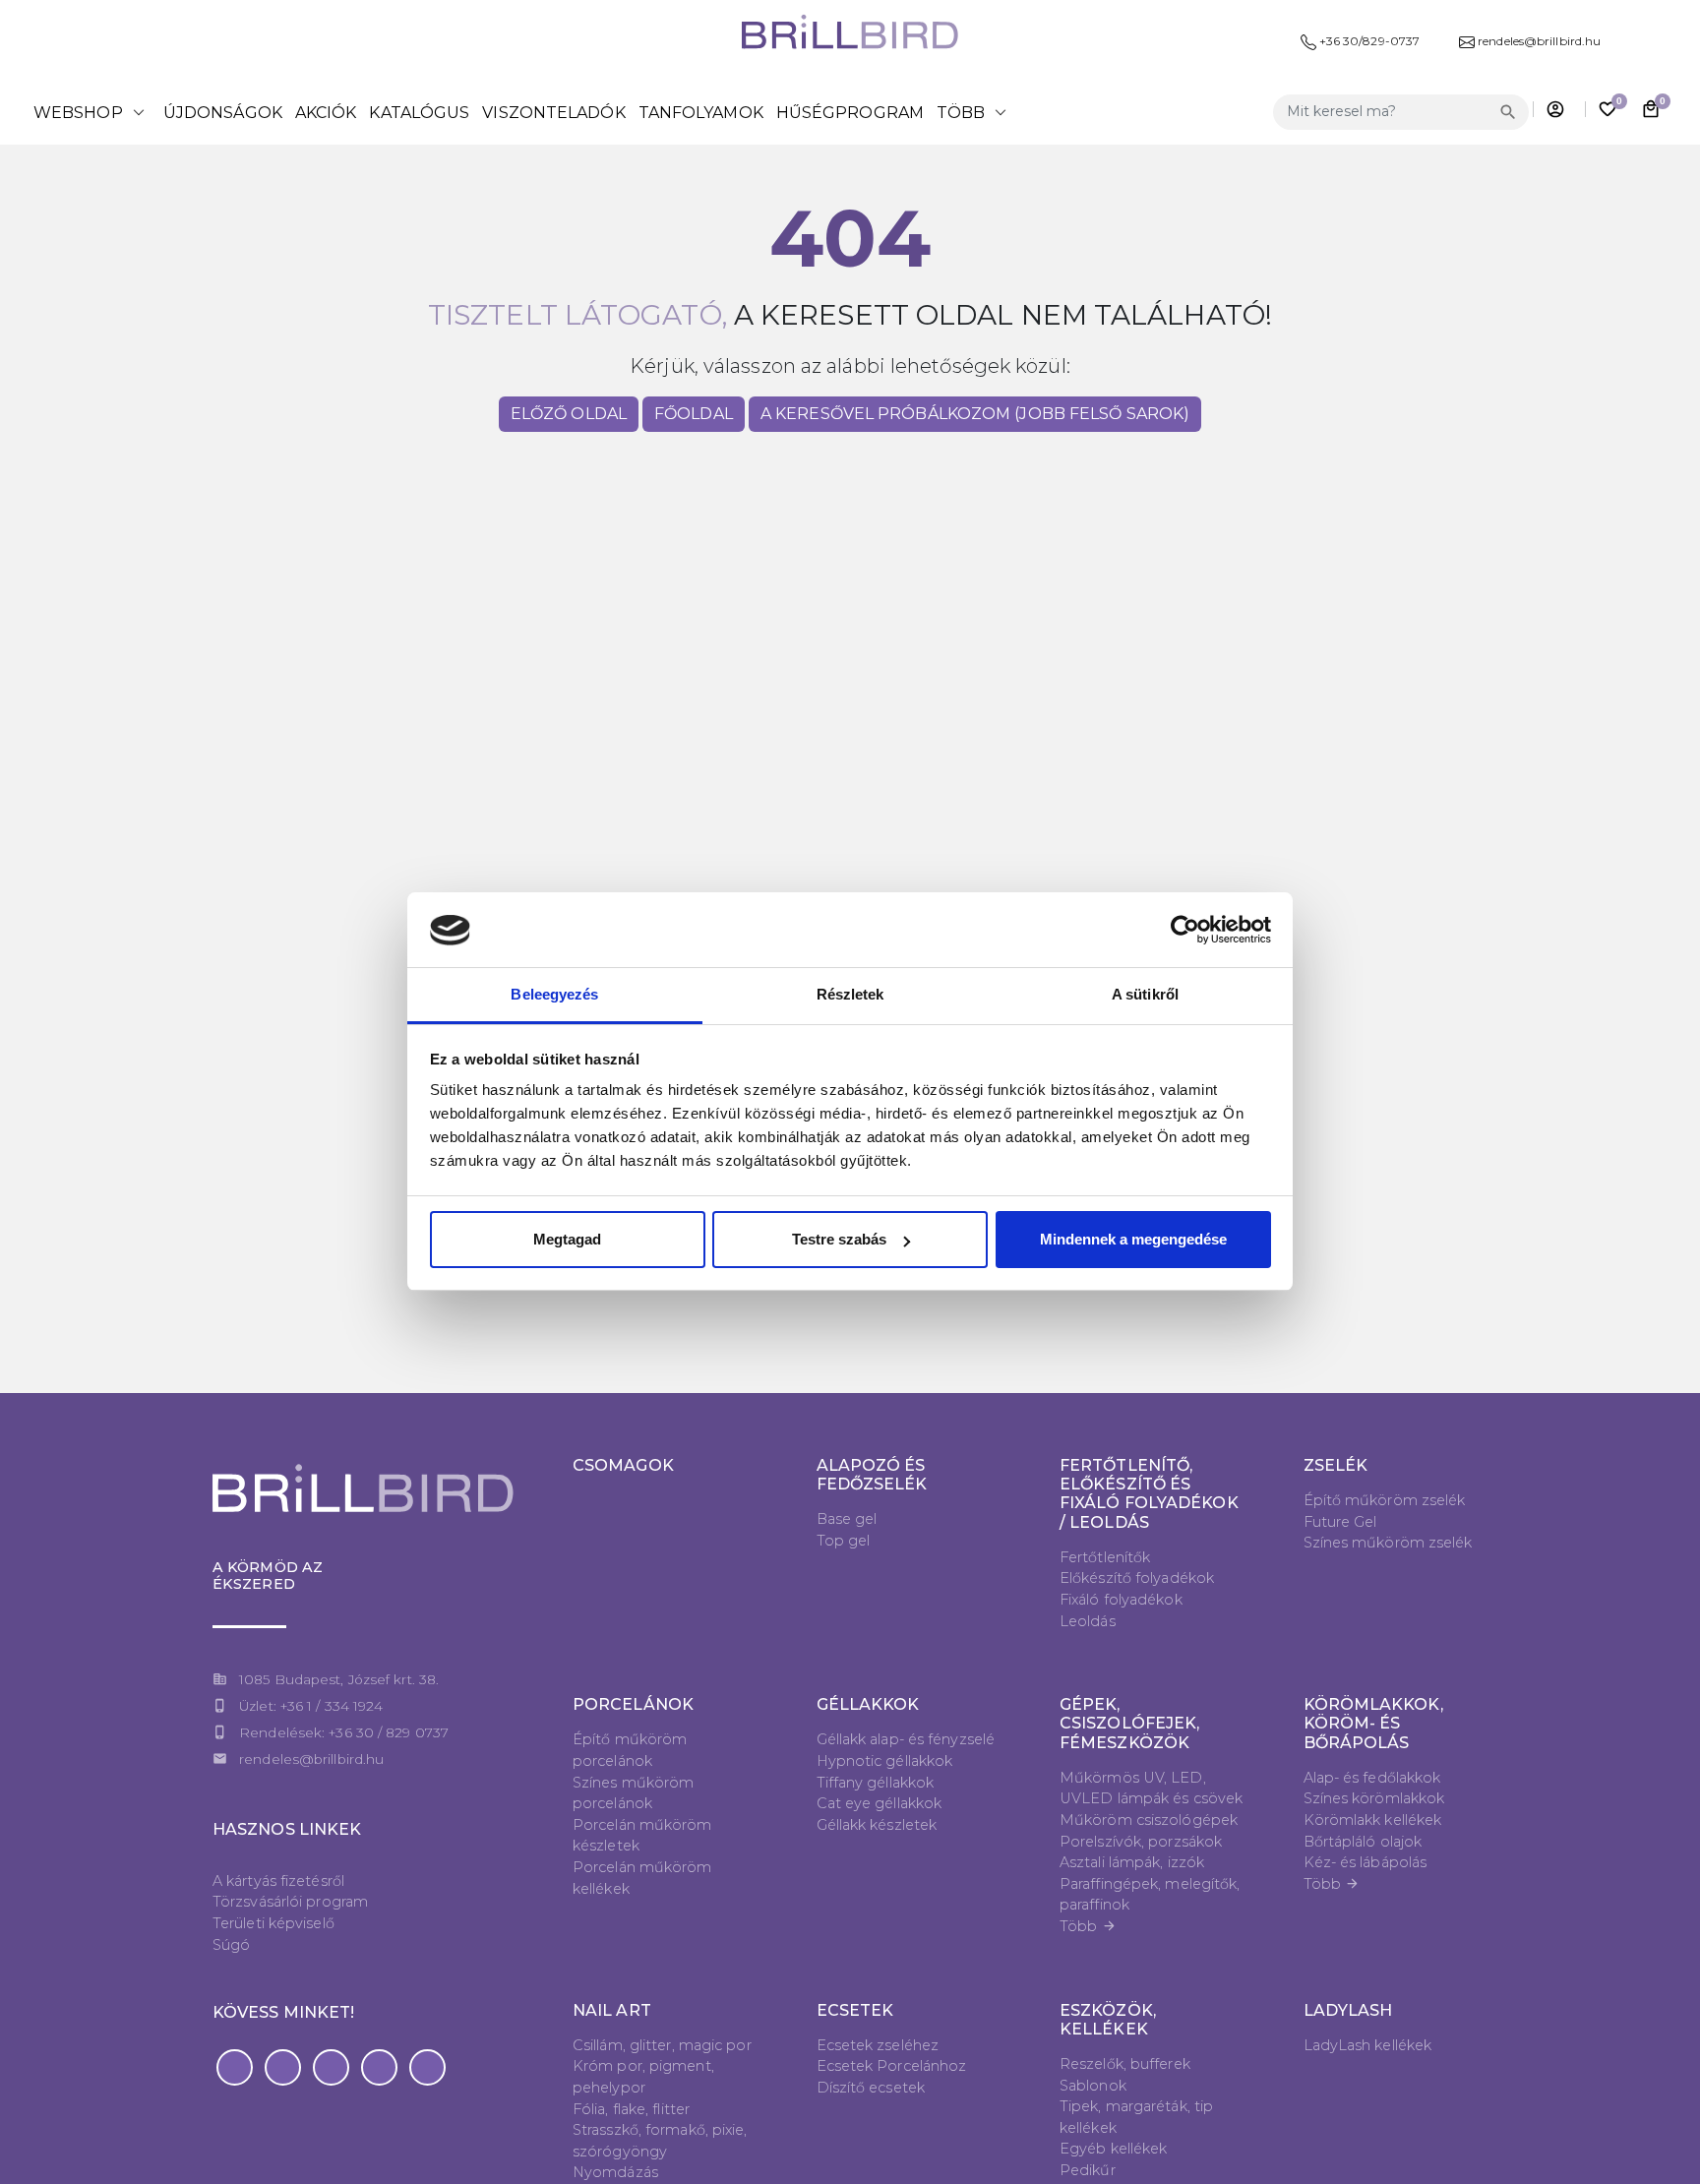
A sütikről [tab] (1145, 995)
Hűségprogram (850, 113)
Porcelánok (633, 1704)
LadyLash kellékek (1368, 2045)
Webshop (92, 112)
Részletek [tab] (850, 995)
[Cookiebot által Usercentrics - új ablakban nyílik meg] (1185, 931)
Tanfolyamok (701, 113)
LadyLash (1348, 2010)
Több (1088, 1926)
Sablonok (1093, 2086)
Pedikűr (1088, 2170)
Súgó (231, 1945)
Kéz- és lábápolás (1366, 1862)
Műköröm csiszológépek (1149, 1820)
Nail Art (612, 2010)
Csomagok (623, 1465)
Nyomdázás (615, 2172)
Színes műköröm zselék (1388, 1543)
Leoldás (1088, 1621)
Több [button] (975, 112)
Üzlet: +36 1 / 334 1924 (311, 1706)
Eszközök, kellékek (1108, 2020)
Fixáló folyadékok (1121, 1600)
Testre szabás (839, 1239)
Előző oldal (569, 414)
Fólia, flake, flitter (631, 2109)
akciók (326, 113)
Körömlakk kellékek (1373, 1820)
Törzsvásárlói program (290, 1902)
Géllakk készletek (877, 1825)
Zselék (1336, 1465)
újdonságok (223, 113)
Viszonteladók (553, 113)
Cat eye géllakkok (880, 1803)
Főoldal (694, 414)
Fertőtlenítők (1105, 1557)
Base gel (847, 1519)
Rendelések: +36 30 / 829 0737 (344, 1732)
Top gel (844, 1541)
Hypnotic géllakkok (885, 1761)
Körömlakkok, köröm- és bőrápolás (1373, 1723)
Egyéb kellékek (1113, 2149)
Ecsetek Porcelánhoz (892, 2066)
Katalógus (419, 113)
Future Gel (1340, 1522)
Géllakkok (868, 1704)
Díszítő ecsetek (871, 2088)
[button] (235, 2067)
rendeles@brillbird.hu (311, 1759)
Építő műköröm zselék (1385, 1500)
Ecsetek (855, 2010)
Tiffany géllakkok (876, 1783)
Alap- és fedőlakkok (1372, 1778)
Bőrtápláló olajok (1363, 1842)
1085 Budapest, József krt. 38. (339, 1679)
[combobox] (1384, 112)
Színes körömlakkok (1374, 1798)
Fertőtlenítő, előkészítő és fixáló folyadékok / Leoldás (1149, 1494)
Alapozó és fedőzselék (872, 1475)
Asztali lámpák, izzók (1132, 1862)
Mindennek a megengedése (1133, 1239)
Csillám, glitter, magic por (662, 2045)
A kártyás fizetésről (278, 1881)
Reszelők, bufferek (1125, 2064)
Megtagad (567, 1239)
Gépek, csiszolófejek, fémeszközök (1129, 1723)
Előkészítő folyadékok (1137, 1578)
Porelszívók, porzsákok (1141, 1842)
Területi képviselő (273, 1923)
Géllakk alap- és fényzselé (906, 1739)
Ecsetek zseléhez (878, 2045)
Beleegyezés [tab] (554, 995)
